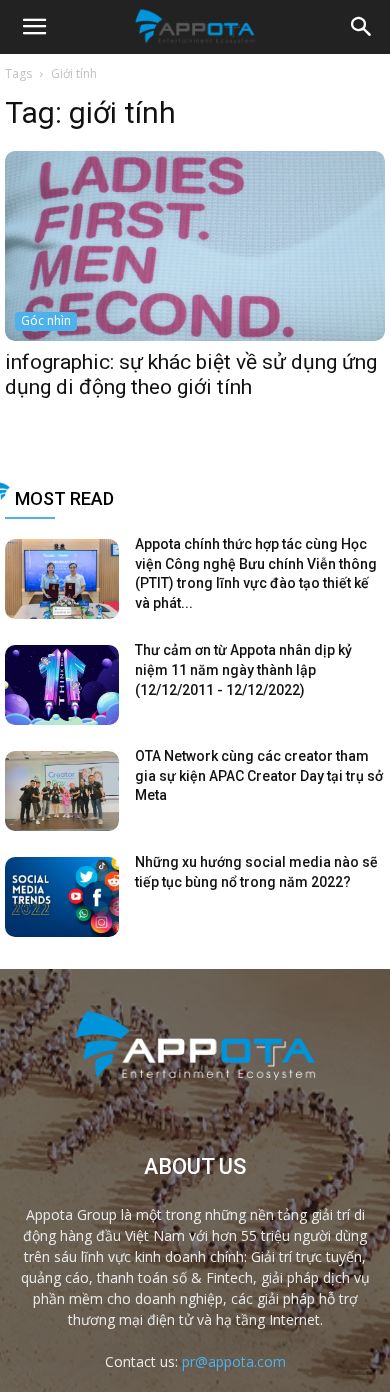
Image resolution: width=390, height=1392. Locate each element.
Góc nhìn (46, 320)
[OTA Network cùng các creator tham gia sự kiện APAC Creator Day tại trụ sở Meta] (62, 791)
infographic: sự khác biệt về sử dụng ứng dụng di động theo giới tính (191, 374)
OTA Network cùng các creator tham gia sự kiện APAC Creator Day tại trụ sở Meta (259, 775)
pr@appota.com (234, 1361)
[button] (362, 27)
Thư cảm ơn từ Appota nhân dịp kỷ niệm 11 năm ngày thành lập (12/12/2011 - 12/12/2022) (243, 669)
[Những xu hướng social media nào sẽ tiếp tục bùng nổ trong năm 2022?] (62, 897)
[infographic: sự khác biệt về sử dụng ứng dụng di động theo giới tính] (195, 246)
